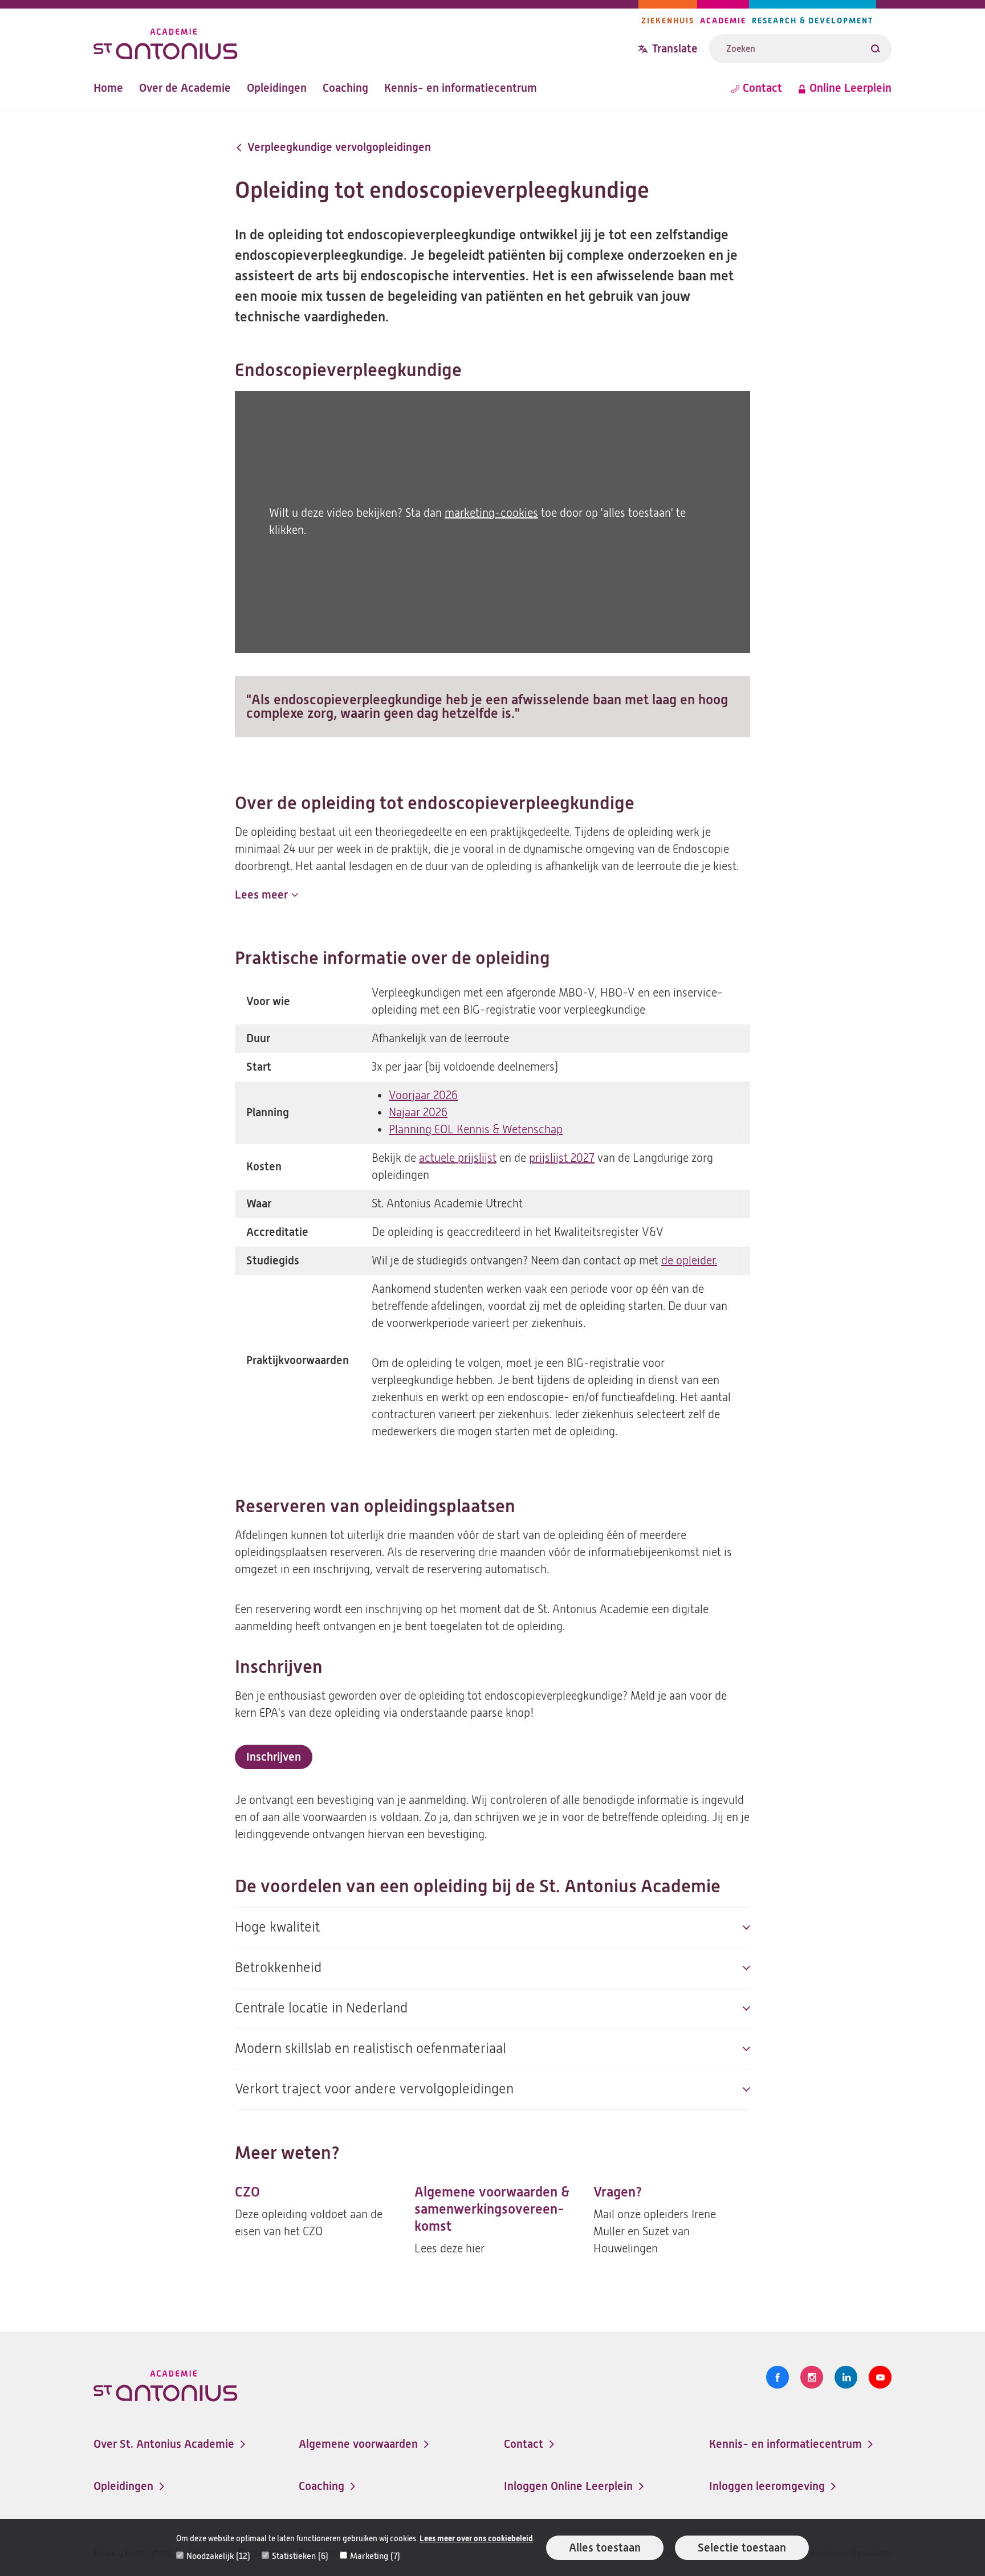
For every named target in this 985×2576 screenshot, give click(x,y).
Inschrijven (278, 1760)
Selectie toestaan (742, 2548)
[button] (266, 895)
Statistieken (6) (300, 2556)
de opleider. (689, 1261)
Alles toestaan (605, 2548)
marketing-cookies (491, 513)
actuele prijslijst (458, 1158)
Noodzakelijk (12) (218, 2556)
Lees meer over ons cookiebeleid (476, 2539)
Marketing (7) (375, 2556)
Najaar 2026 (418, 1113)
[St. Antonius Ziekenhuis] (366, 42)
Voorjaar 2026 (423, 1095)
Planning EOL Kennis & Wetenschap (476, 1130)
